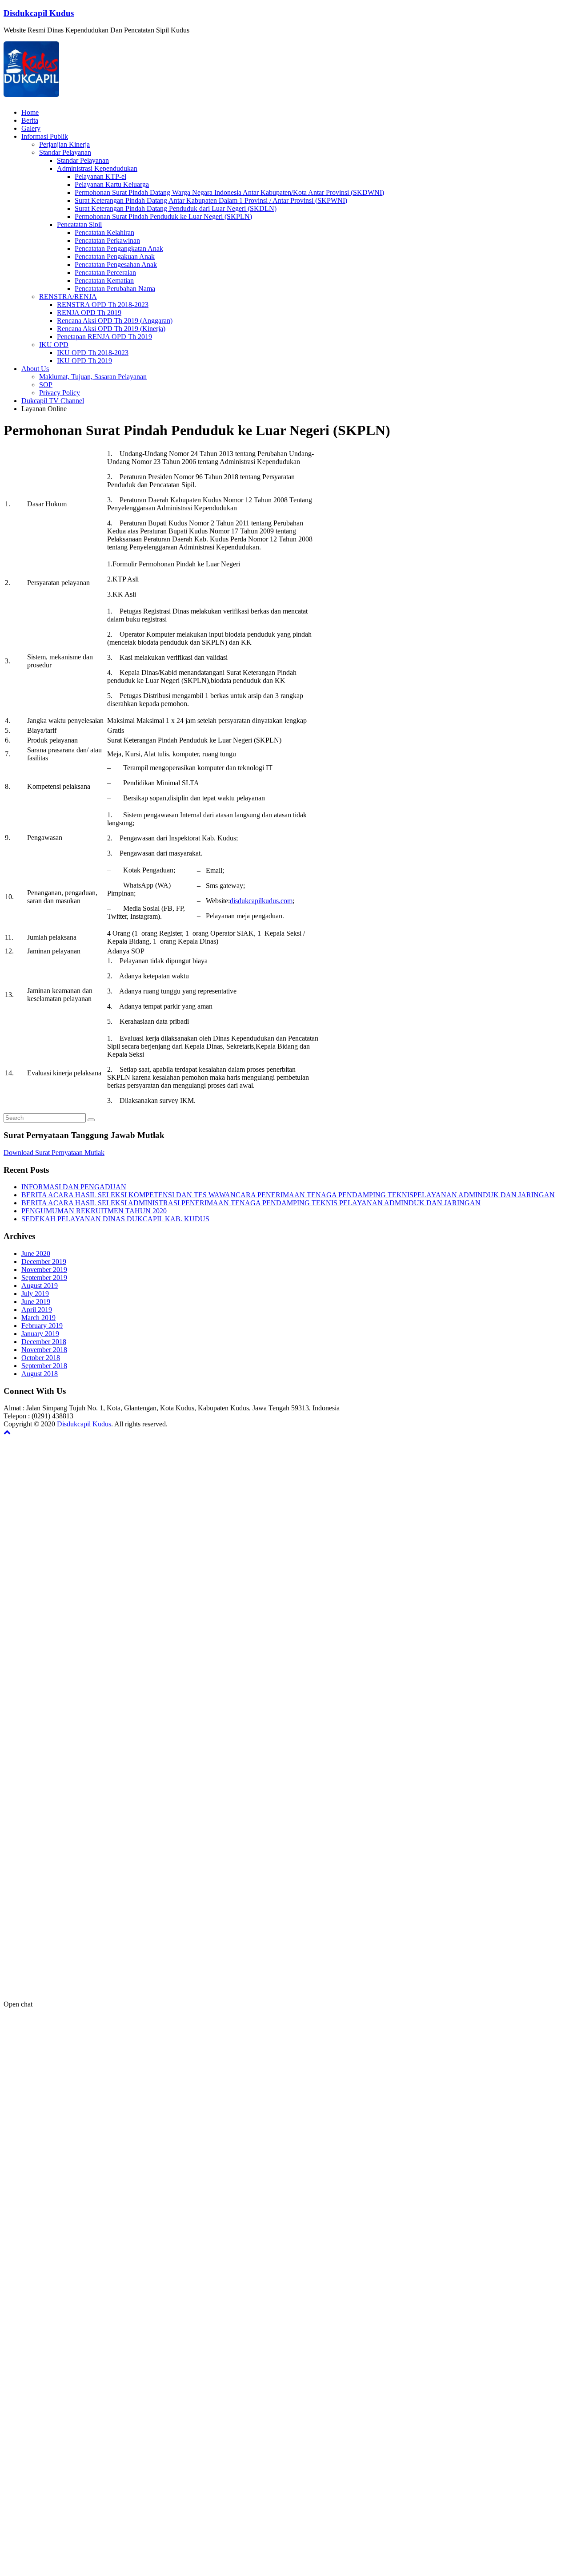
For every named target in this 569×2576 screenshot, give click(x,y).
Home (30, 112)
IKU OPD (54, 345)
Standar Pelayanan (65, 152)
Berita (30, 120)
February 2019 (42, 1326)
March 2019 (38, 1318)
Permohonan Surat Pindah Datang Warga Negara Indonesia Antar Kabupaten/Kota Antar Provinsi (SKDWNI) (229, 192)
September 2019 (44, 1278)
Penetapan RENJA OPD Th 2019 (104, 337)
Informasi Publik (45, 136)
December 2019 (44, 1262)
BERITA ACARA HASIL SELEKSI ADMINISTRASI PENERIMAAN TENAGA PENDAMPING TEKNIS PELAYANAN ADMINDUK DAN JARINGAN (251, 1203)
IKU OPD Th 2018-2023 (93, 353)
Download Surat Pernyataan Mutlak (54, 1153)
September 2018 (44, 1366)
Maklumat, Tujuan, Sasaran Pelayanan (93, 377)
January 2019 (40, 1334)
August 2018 (40, 1374)
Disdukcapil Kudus (39, 13)
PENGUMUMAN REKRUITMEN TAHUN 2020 (94, 1211)
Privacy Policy (60, 393)
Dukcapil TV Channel (53, 401)
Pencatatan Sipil (79, 224)
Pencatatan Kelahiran (104, 232)
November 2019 (44, 1270)
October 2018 (41, 1358)
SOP (46, 385)
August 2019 (40, 1286)
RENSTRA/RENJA (68, 297)
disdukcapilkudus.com (261, 901)
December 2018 (44, 1342)
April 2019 (37, 1310)
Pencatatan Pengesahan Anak (116, 264)
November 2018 (44, 1350)
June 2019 (36, 1302)
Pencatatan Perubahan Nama (115, 289)
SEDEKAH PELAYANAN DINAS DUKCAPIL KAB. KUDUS (115, 1219)
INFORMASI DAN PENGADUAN (74, 1187)
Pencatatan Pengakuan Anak (115, 256)
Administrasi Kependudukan (97, 168)
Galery (31, 128)
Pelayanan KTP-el (100, 176)
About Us (35, 369)
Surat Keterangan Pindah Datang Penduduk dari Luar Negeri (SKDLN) (176, 208)
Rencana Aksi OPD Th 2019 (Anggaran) (115, 321)
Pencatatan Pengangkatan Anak (119, 248)
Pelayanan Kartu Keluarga (112, 184)
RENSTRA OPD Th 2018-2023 (103, 305)
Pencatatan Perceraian (105, 273)
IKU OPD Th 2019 (84, 361)
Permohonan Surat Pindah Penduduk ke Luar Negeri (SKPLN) (163, 216)
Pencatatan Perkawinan (107, 240)
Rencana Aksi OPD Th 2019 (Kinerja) (111, 329)
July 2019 (35, 1294)
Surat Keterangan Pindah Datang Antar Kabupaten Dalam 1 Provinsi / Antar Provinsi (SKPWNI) (211, 200)
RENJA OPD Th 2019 (89, 313)
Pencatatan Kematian (104, 281)
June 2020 (36, 1254)
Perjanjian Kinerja (64, 144)
